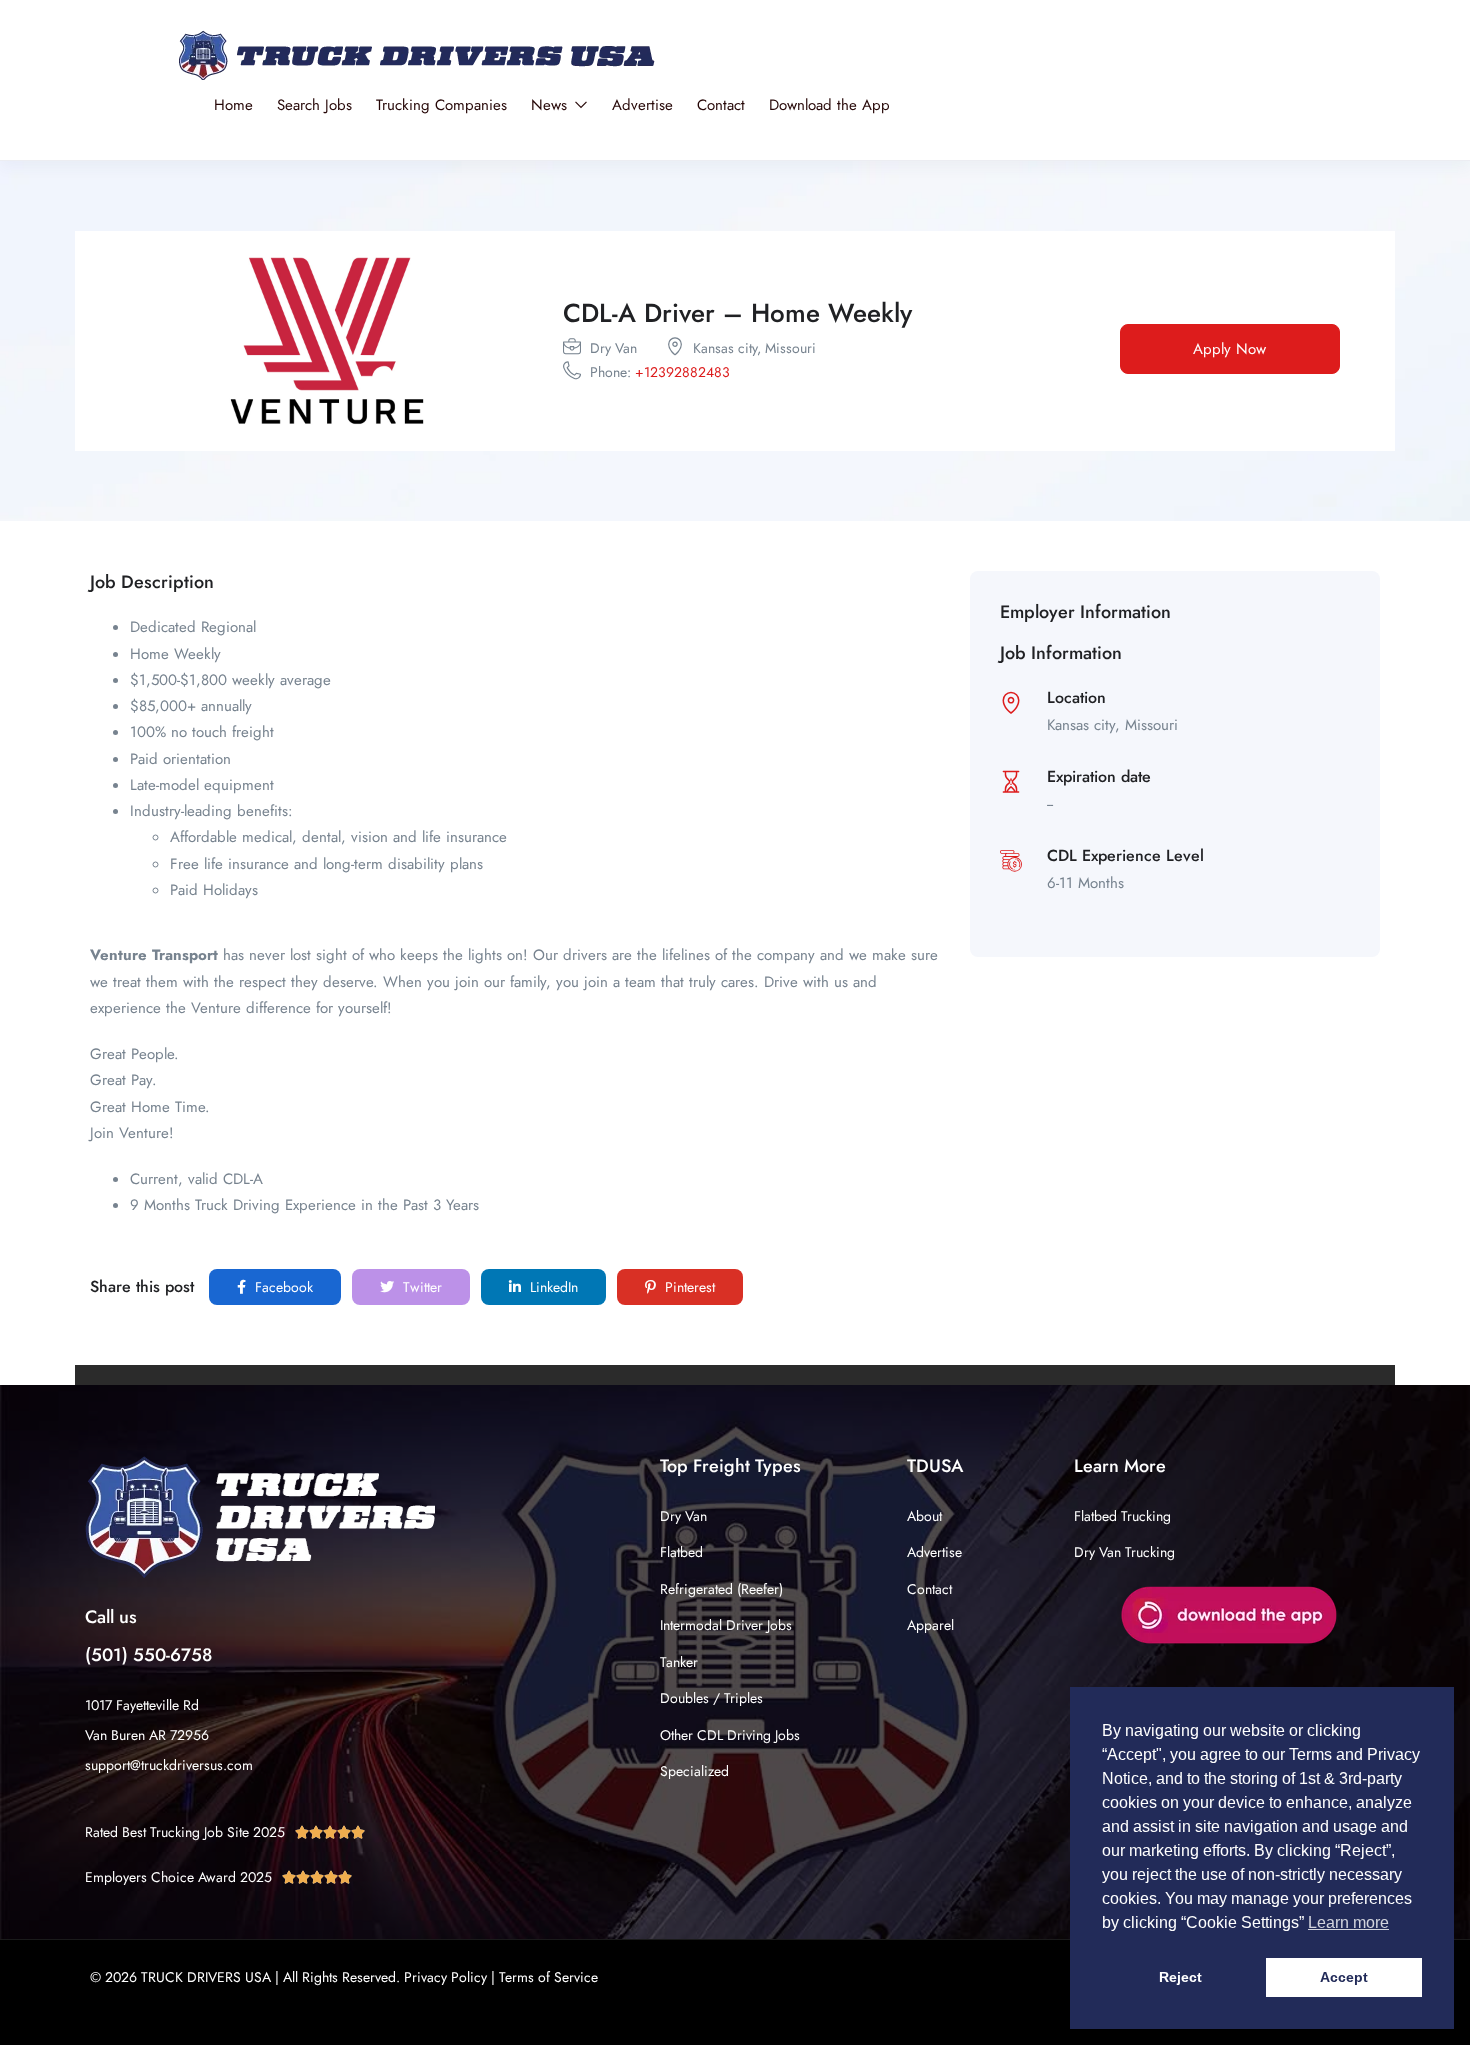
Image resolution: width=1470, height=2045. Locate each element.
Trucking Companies (441, 105)
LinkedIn (552, 1287)
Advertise (642, 105)
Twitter (420, 1287)
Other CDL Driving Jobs (730, 1735)
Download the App (829, 105)
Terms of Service (548, 1977)
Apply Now (1229, 349)
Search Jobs (314, 105)
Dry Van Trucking (1124, 1552)
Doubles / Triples (711, 1698)
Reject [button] (1180, 1977)
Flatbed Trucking (1122, 1516)
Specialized (694, 1771)
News (551, 105)
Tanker (679, 1662)
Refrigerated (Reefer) (721, 1589)
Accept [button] (1344, 1977)
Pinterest (688, 1287)
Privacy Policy (445, 1977)
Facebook (282, 1287)
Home (233, 105)
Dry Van (683, 1516)
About (924, 1516)
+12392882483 (682, 372)
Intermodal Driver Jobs (726, 1625)
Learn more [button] (1348, 1922)
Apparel (930, 1625)
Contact (721, 105)
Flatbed (681, 1552)
